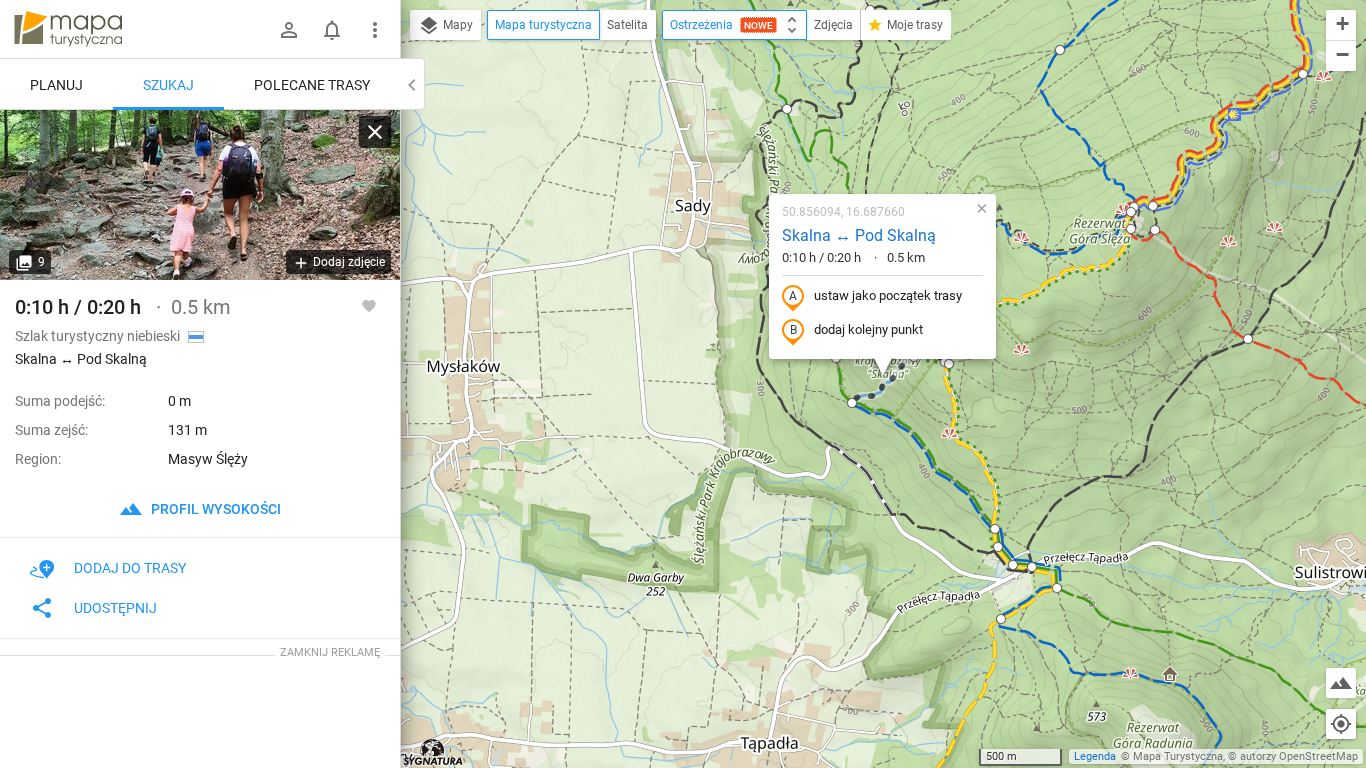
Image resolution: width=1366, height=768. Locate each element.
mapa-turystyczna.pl (68, 29)
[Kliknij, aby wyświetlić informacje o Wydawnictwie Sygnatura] (433, 752)
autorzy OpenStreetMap (1299, 756)
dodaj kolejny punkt (868, 329)
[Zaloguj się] (289, 30)
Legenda (1095, 756)
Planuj (56, 85)
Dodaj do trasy (130, 568)
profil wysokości (214, 509)
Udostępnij (115, 608)
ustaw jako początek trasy (888, 295)
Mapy (456, 25)
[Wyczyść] (375, 132)
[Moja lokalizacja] (1341, 724)
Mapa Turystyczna (1178, 756)
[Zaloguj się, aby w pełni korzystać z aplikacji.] (369, 305)
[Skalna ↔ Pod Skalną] (200, 195)
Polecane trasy (312, 85)
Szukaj (168, 85)
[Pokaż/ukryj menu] (375, 30)
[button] (787, 109)
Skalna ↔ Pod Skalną (859, 235)
